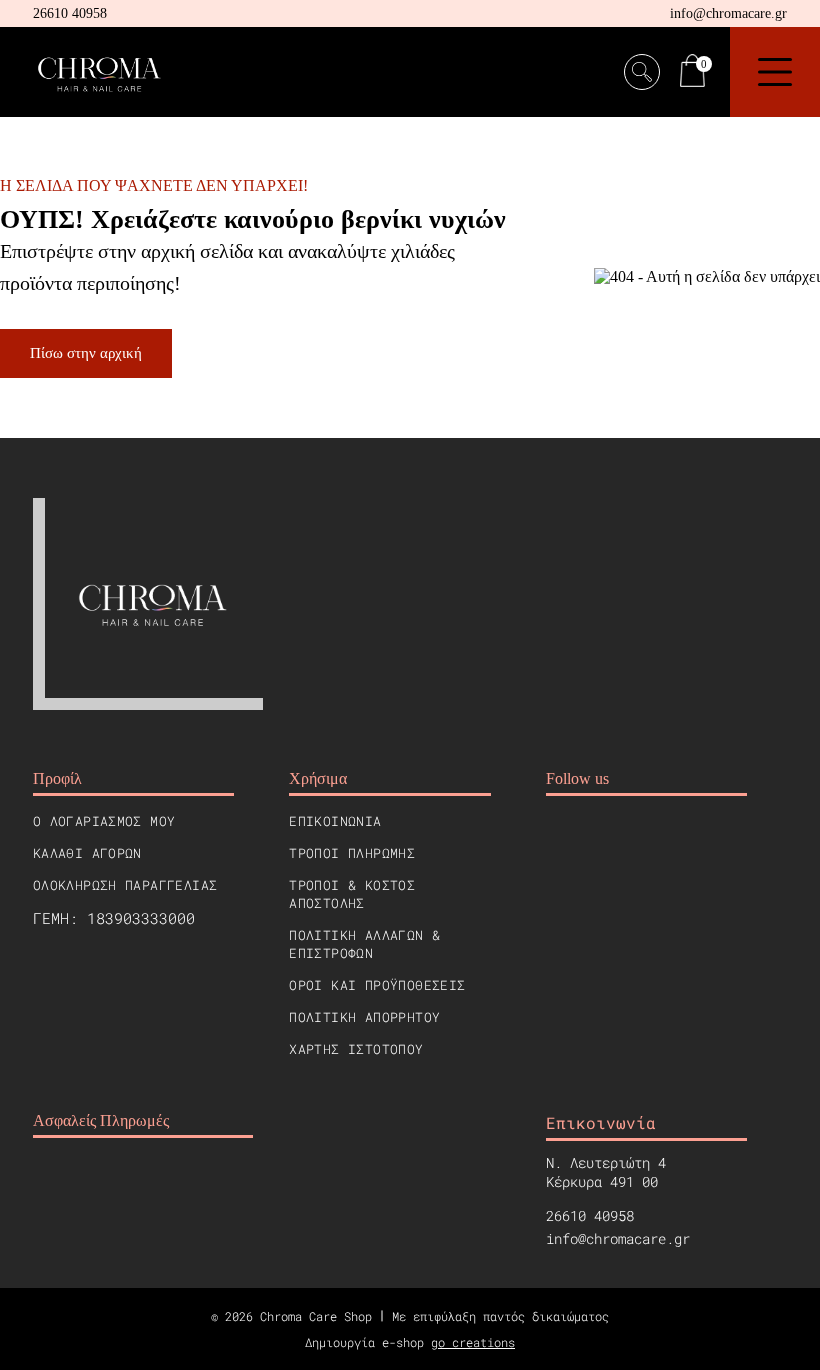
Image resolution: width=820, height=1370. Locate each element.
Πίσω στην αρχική (86, 353)
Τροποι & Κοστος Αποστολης (352, 894)
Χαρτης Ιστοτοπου (356, 1049)
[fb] (560, 842)
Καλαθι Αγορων (87, 853)
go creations (473, 1342)
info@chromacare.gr (728, 13)
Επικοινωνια (335, 821)
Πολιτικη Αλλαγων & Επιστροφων (364, 944)
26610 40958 (70, 13)
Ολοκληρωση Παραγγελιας (125, 885)
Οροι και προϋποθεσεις (377, 985)
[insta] (608, 842)
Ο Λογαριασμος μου (104, 821)
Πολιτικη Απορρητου (364, 1017)
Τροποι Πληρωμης (352, 853)
